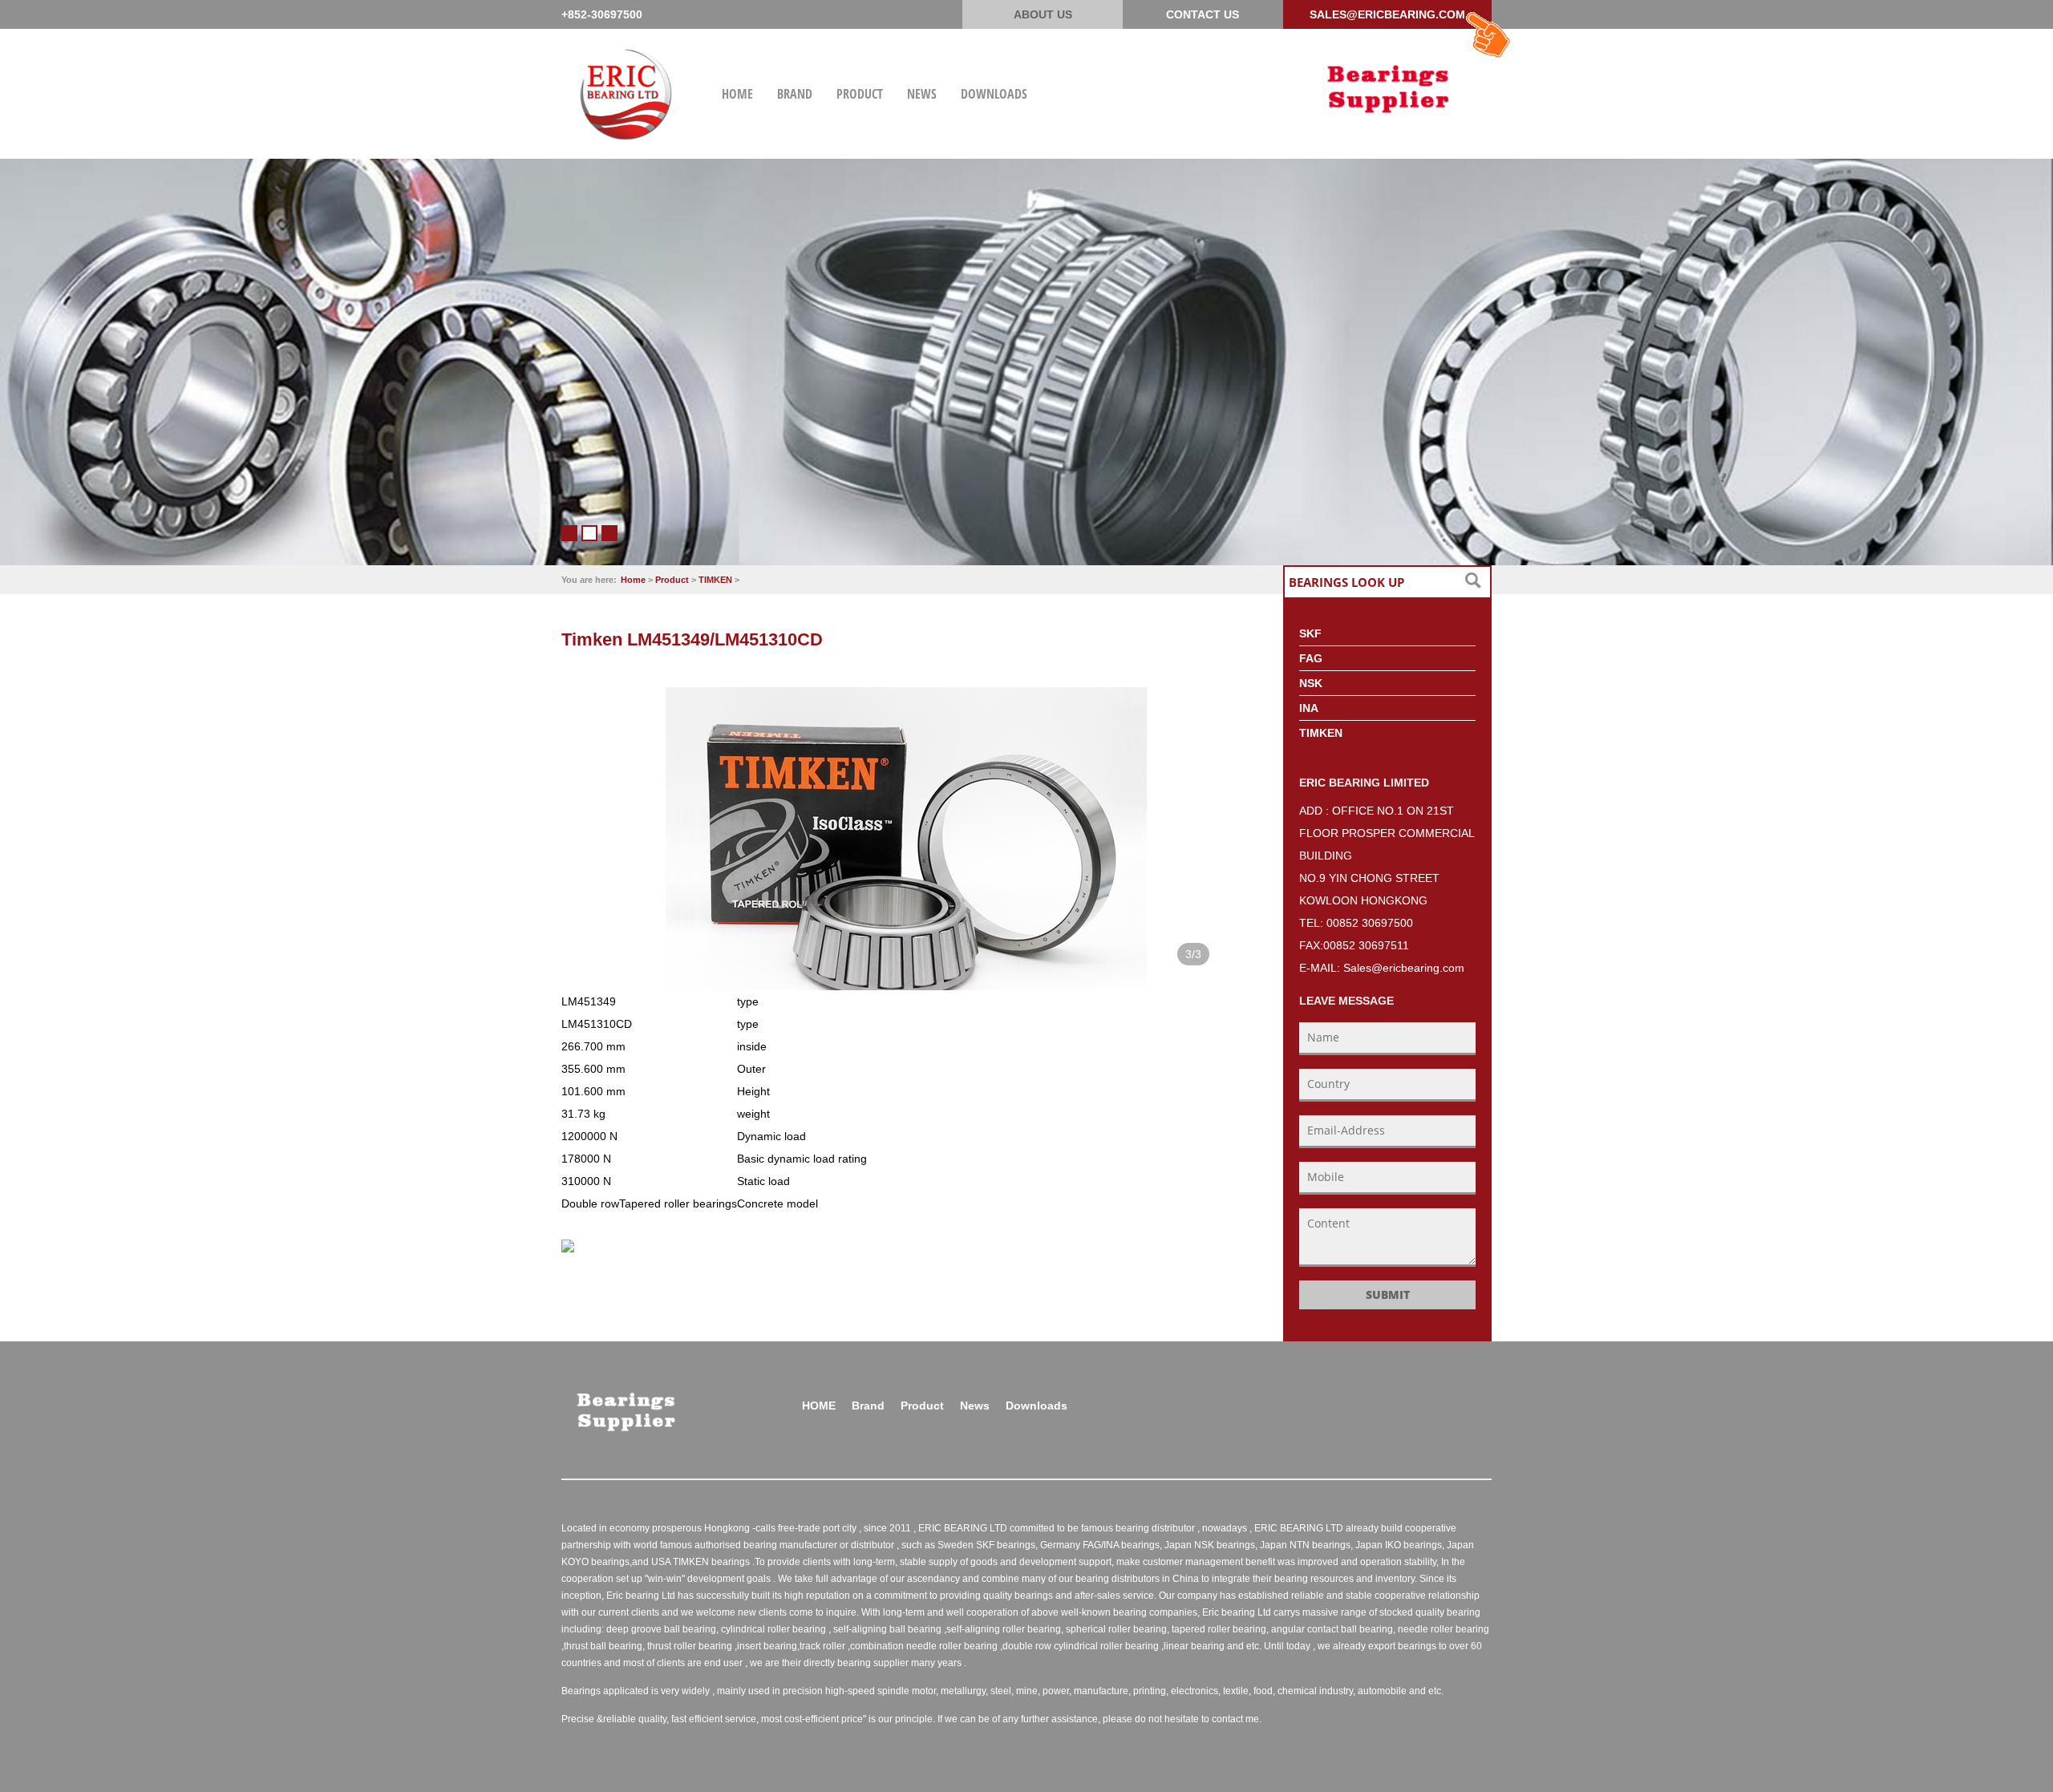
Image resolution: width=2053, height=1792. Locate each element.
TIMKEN (715, 580)
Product (672, 580)
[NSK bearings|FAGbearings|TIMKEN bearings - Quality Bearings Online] (1387, 87)
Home (633, 580)
